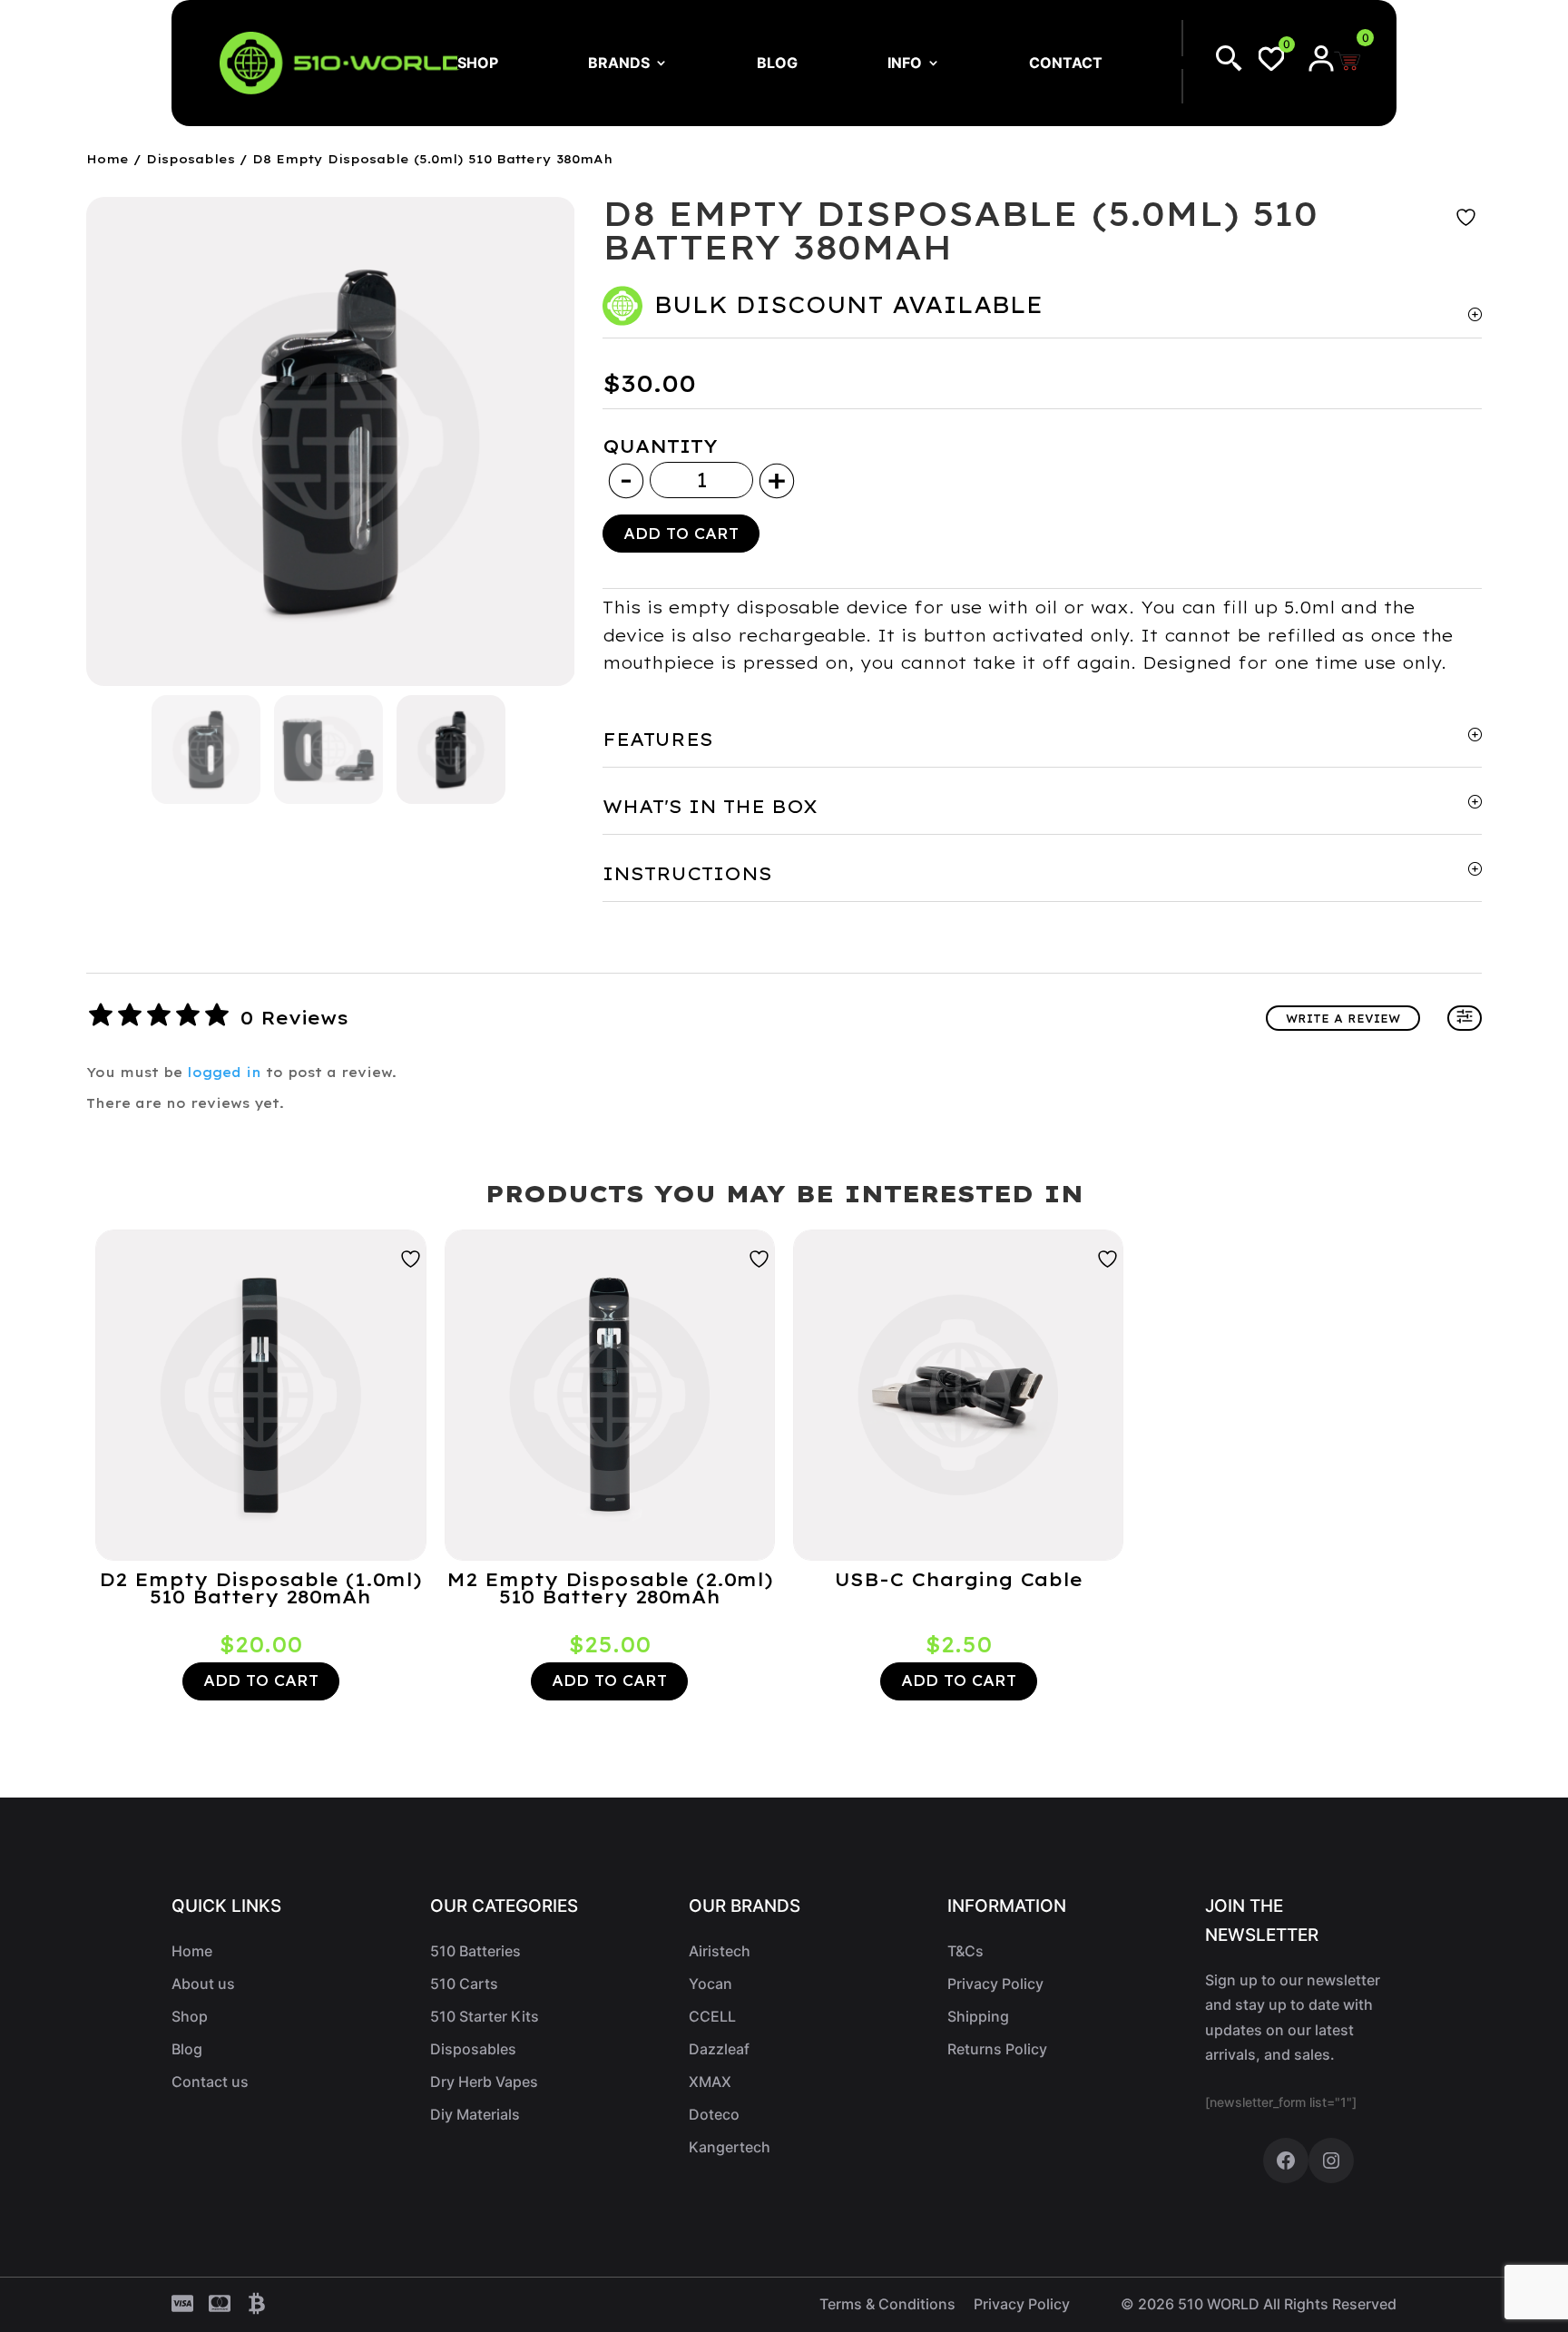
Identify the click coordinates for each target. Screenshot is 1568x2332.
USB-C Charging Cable (959, 1579)
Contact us (210, 2082)
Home (108, 159)
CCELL (712, 2016)
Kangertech (730, 2147)
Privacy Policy (995, 1984)
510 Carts (464, 1984)
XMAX (710, 2082)
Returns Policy (997, 2049)
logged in (224, 1073)
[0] (1271, 69)
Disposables (191, 159)
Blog (777, 63)
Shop (478, 63)
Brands (619, 63)
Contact (1066, 63)
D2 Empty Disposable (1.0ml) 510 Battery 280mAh (260, 1588)
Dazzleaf (719, 2049)
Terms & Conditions (887, 2304)
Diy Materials (475, 2114)
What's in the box (710, 806)
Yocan (710, 1984)
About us (203, 1984)
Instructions (687, 873)
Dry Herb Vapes (484, 2082)
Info (905, 63)
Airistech (720, 1951)
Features (658, 739)
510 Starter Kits (485, 2016)
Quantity (660, 446)
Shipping (978, 2016)
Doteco (714, 2114)
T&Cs (965, 1951)
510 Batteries (475, 1951)
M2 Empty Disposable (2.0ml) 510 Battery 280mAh (610, 1588)
